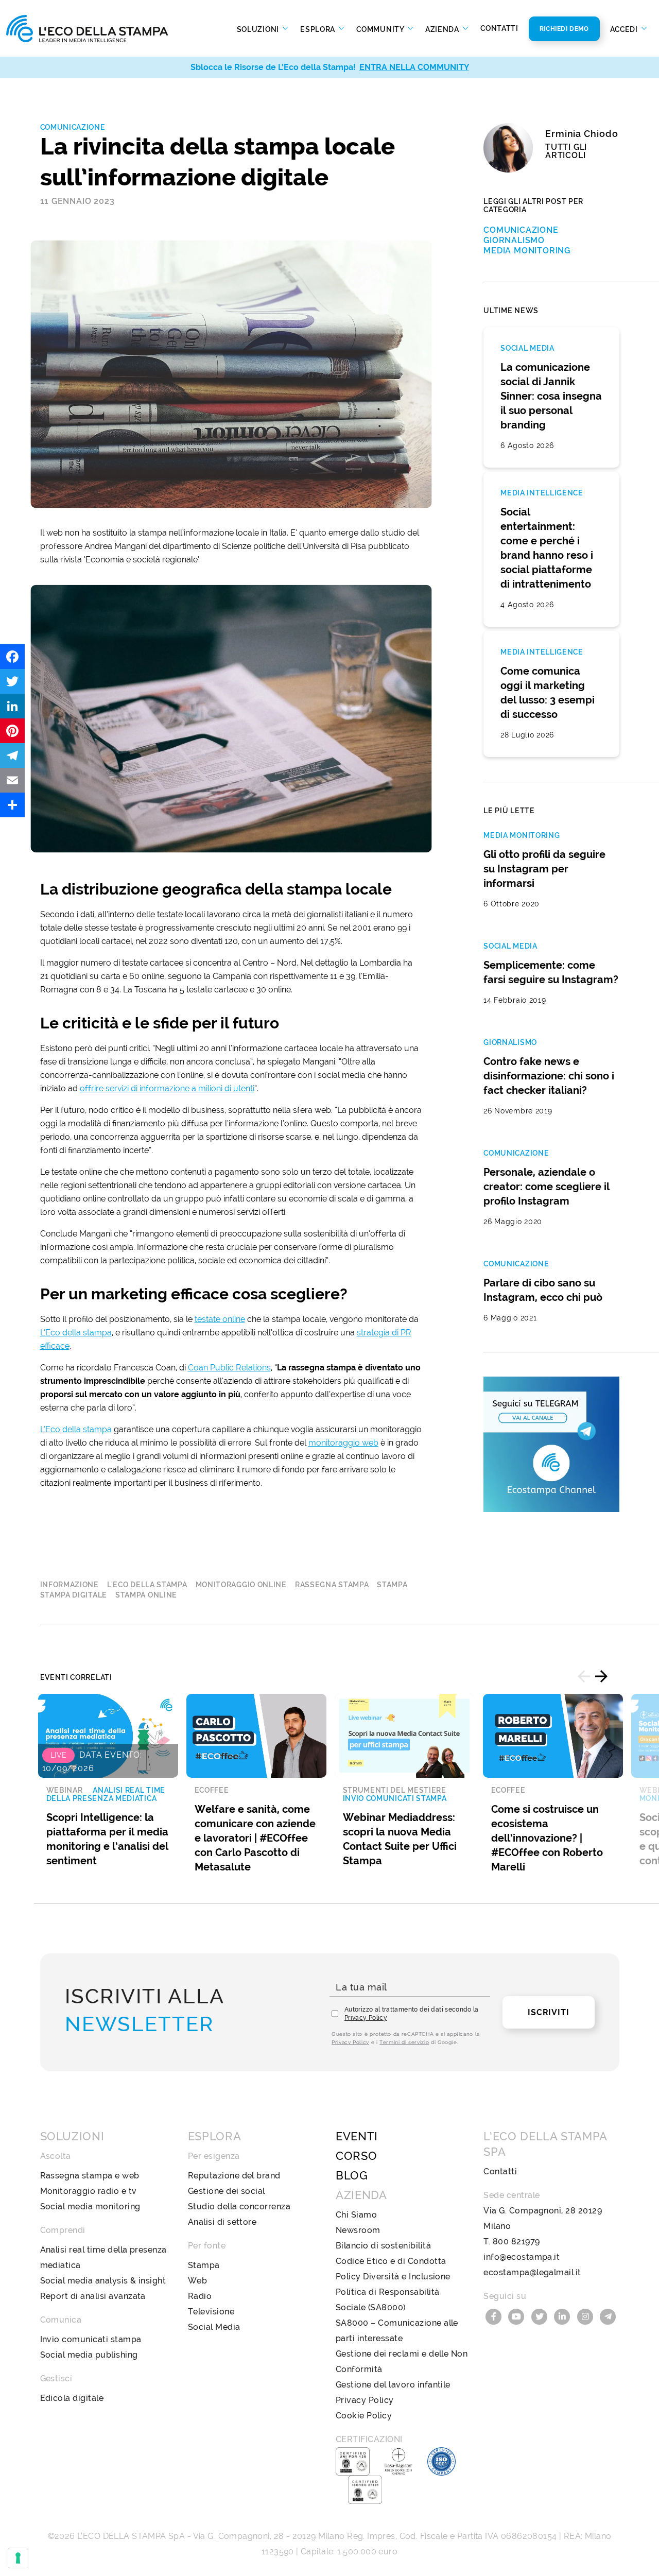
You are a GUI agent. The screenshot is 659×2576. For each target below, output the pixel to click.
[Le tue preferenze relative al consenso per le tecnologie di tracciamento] (18, 2558)
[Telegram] (12, 755)
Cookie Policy (364, 2416)
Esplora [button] (319, 29)
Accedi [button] (625, 29)
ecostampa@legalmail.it (532, 2272)
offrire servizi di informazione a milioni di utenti (167, 1088)
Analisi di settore (222, 2222)
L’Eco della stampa (76, 1333)
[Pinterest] (12, 731)
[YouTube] (518, 2316)
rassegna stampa (332, 1585)
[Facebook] (12, 657)
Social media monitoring (90, 2206)
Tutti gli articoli (566, 151)
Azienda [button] (443, 29)
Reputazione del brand (234, 2176)
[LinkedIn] (12, 706)
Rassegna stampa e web (90, 2176)
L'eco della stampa (147, 1585)
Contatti (499, 28)
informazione (70, 1585)
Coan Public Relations (229, 1368)
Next (601, 1676)
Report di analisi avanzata (93, 2296)
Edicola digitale (72, 2398)
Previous (584, 1676)
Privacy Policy (366, 2018)
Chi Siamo (356, 2215)
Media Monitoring (527, 251)
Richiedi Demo (564, 29)
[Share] (12, 805)
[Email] (12, 780)
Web (197, 2281)
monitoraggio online (241, 1585)
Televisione (211, 2312)
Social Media (214, 2327)
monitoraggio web (343, 1443)
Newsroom (358, 2230)
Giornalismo (514, 240)
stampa (392, 1585)
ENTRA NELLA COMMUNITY (414, 67)
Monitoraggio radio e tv (89, 2191)
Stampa (204, 2265)
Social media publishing (89, 2355)
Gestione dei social (227, 2191)
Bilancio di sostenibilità (383, 2246)
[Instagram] (586, 2316)
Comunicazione (73, 127)
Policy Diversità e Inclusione (393, 2277)
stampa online (146, 1595)
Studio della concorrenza (239, 2206)
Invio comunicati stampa (91, 2339)
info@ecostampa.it (522, 2257)
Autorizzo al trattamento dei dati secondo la (412, 2014)
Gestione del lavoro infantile (393, 2385)
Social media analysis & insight (103, 2281)
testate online (220, 1319)
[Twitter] (12, 681)
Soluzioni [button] (259, 29)
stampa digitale (74, 1595)
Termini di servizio (404, 2042)
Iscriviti (548, 2012)
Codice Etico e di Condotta (391, 2261)
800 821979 (516, 2242)
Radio (200, 2296)
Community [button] (381, 29)
